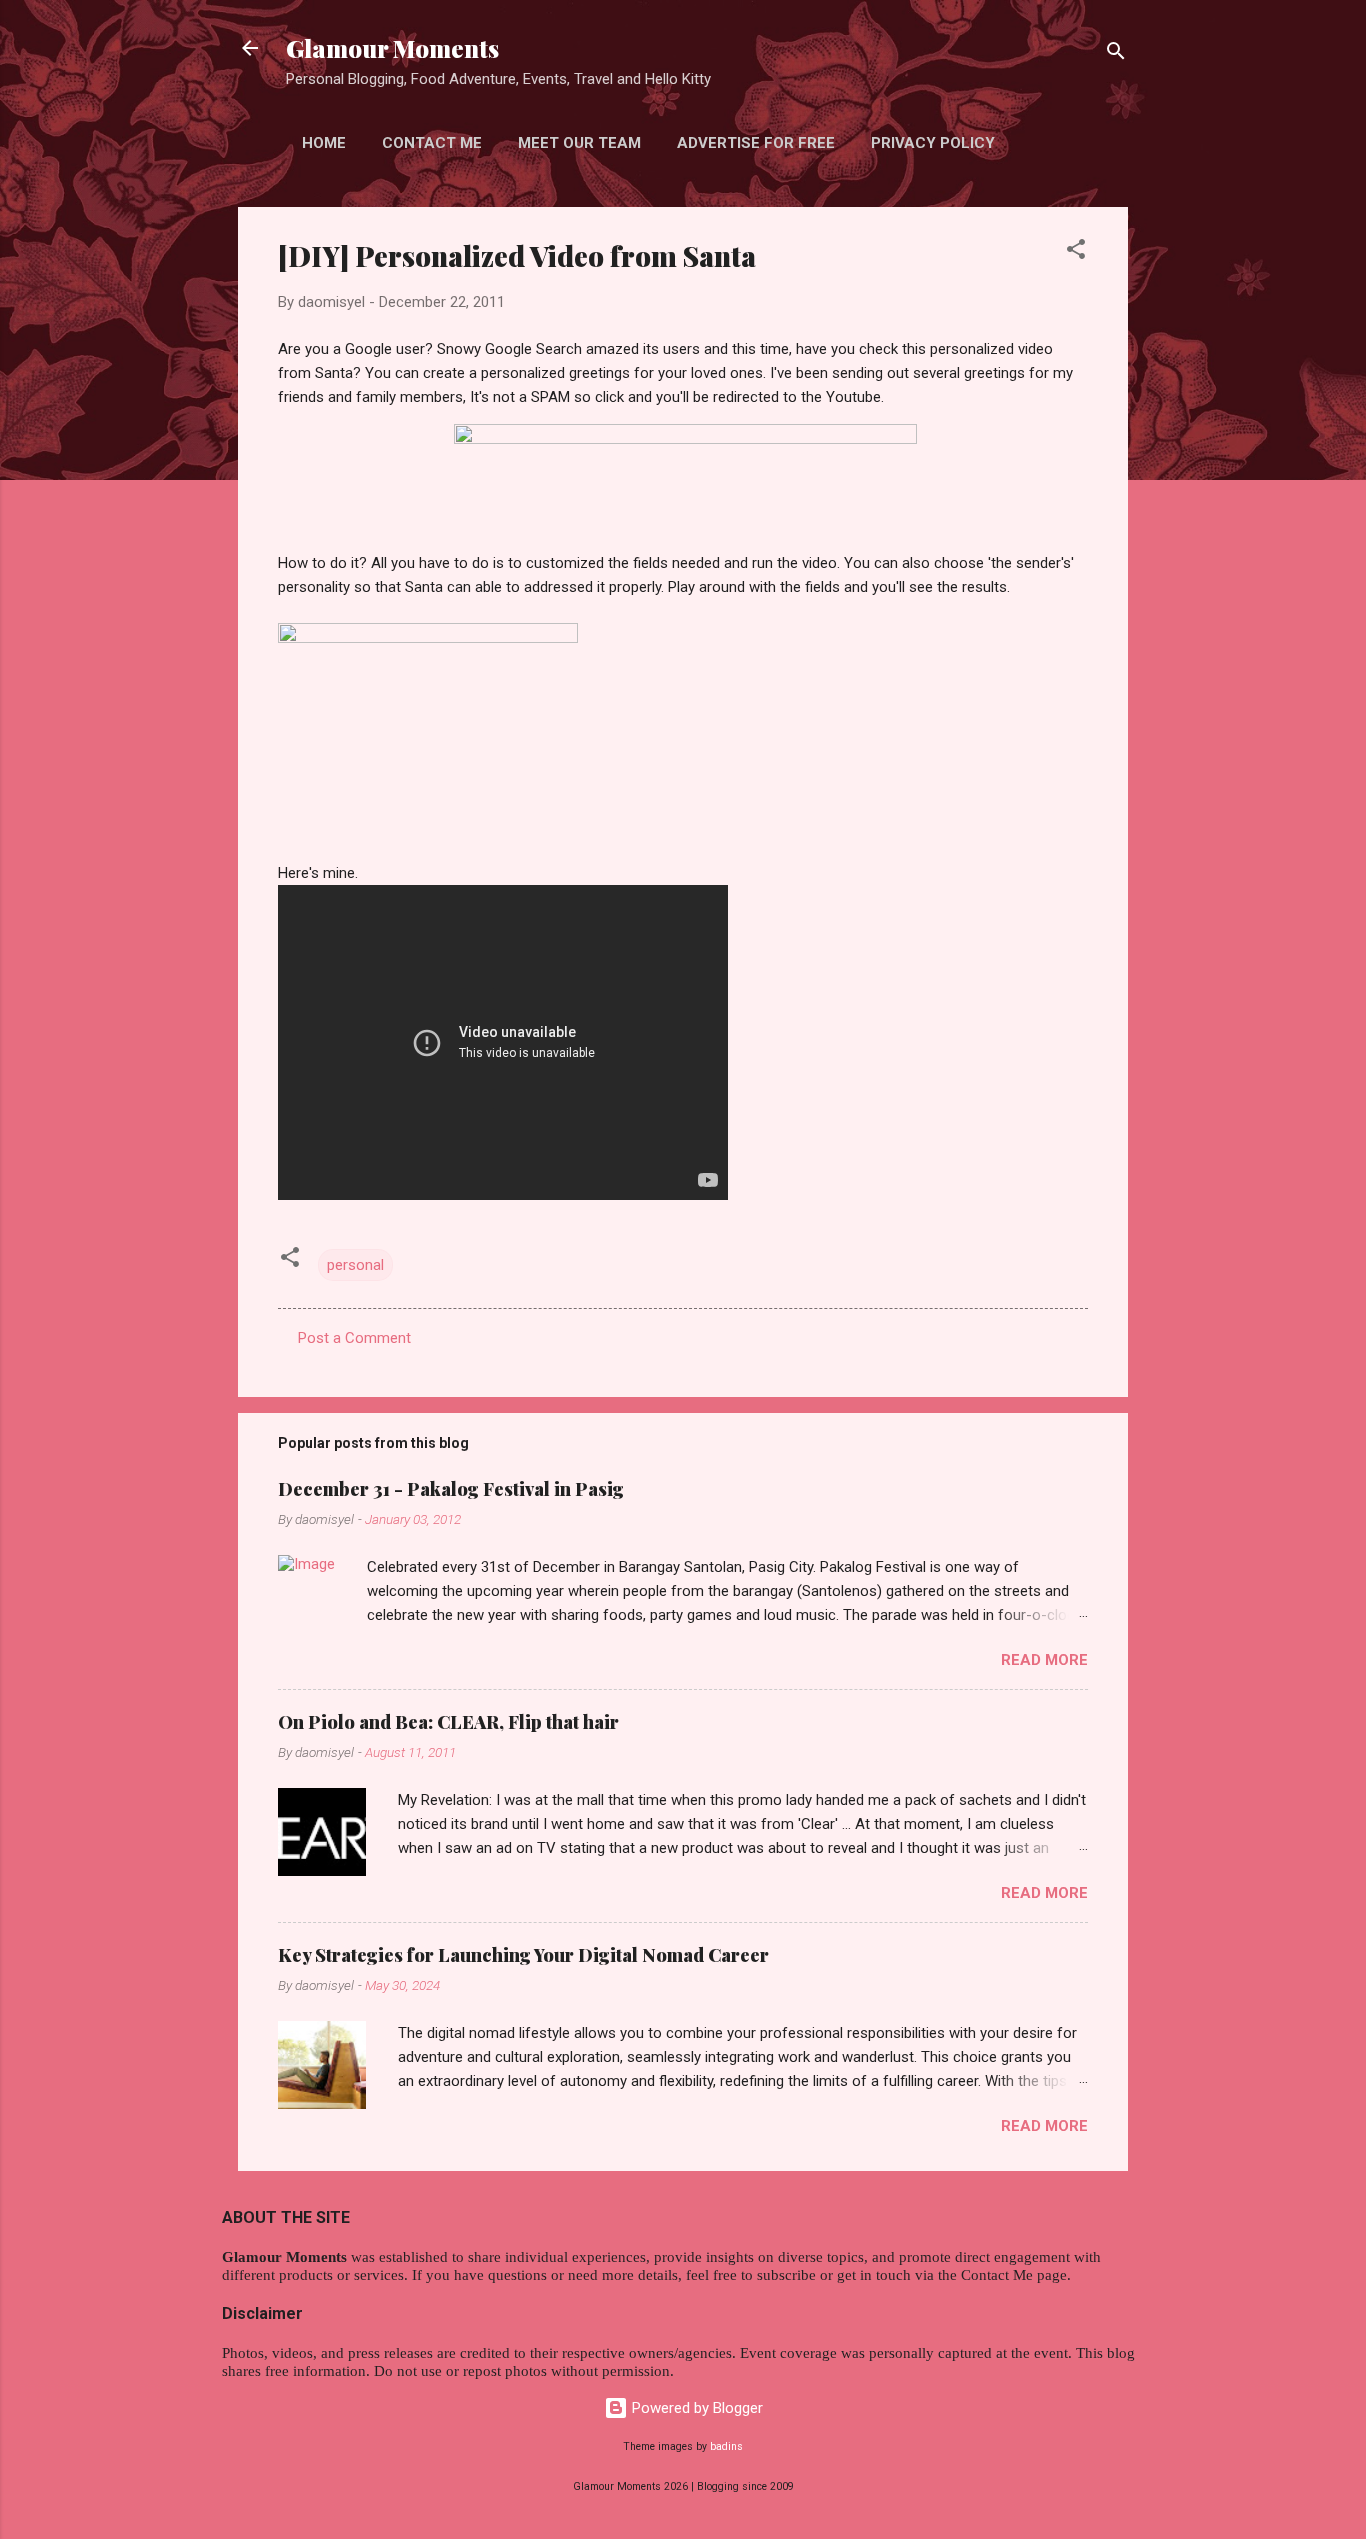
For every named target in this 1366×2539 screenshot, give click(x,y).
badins (726, 2446)
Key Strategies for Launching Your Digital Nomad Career (523, 1955)
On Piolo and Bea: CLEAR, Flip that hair (448, 1722)
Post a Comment (354, 1338)
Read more (1044, 1660)
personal (355, 1265)
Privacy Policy (933, 143)
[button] (1076, 252)
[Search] (1116, 54)
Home (324, 143)
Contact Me (432, 143)
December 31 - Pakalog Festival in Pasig (451, 1489)
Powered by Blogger (695, 2408)
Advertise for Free (756, 143)
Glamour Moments (392, 48)
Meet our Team (579, 143)
